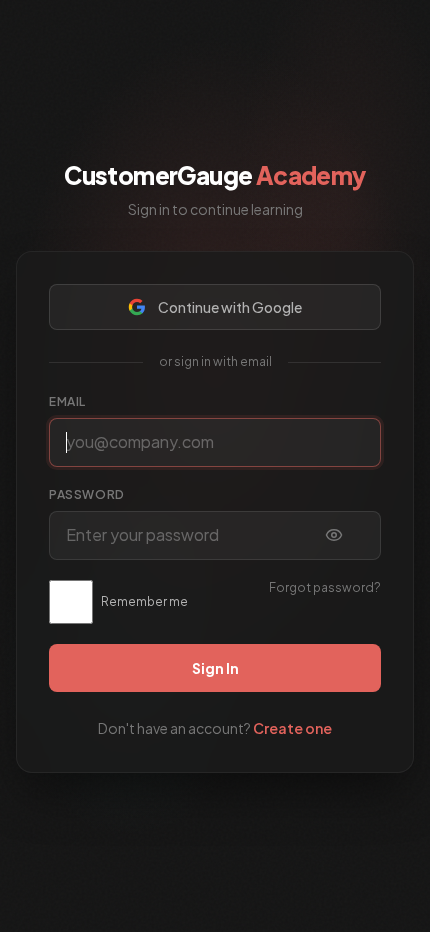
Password (87, 494)
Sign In (215, 668)
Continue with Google (230, 307)
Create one (292, 728)
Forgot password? (325, 587)
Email (67, 401)
